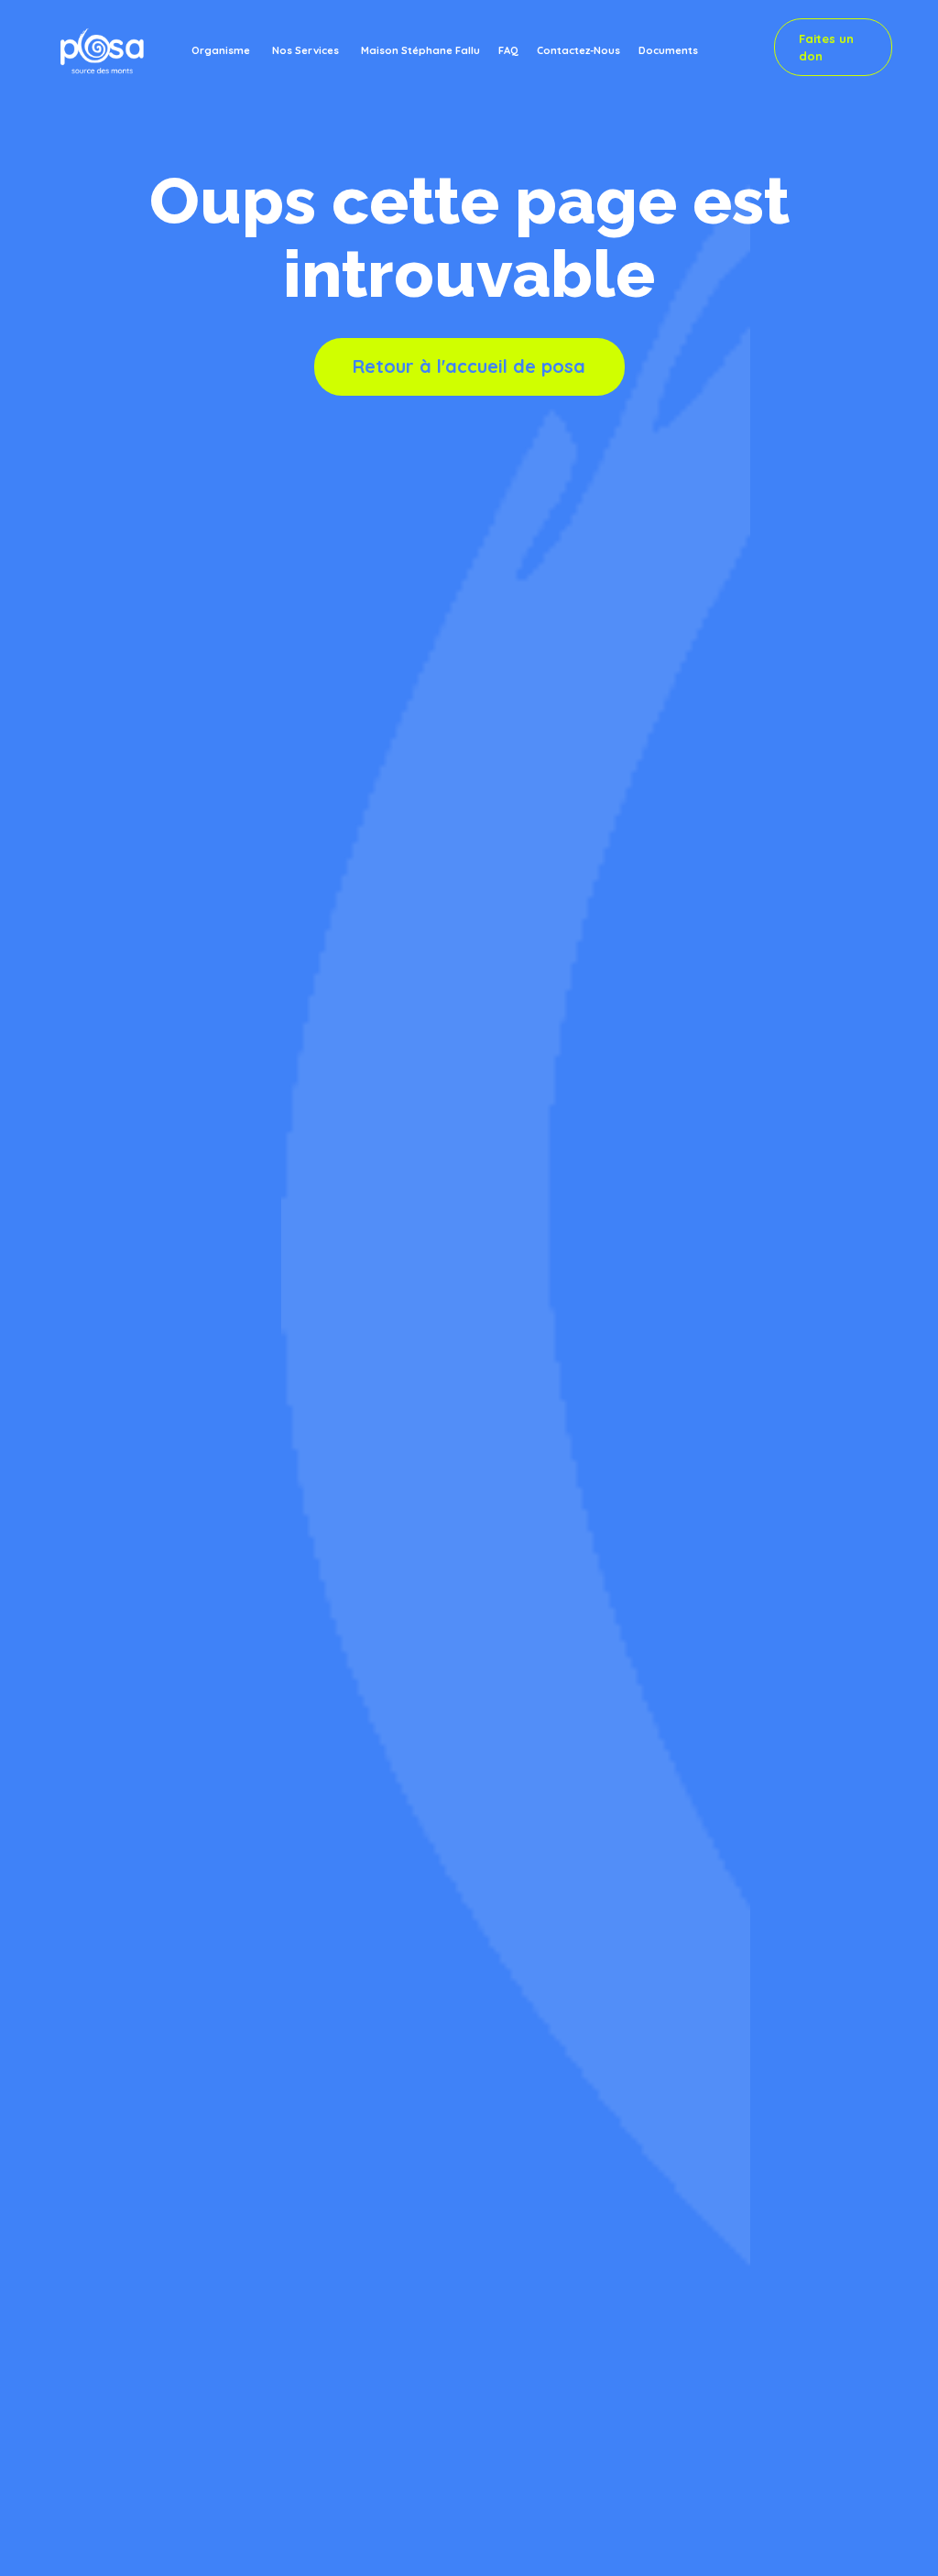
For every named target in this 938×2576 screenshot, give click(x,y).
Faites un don (826, 47)
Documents (668, 49)
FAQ (508, 49)
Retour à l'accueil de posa (469, 366)
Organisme (221, 49)
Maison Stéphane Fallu (420, 49)
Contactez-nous (578, 49)
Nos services (305, 49)
